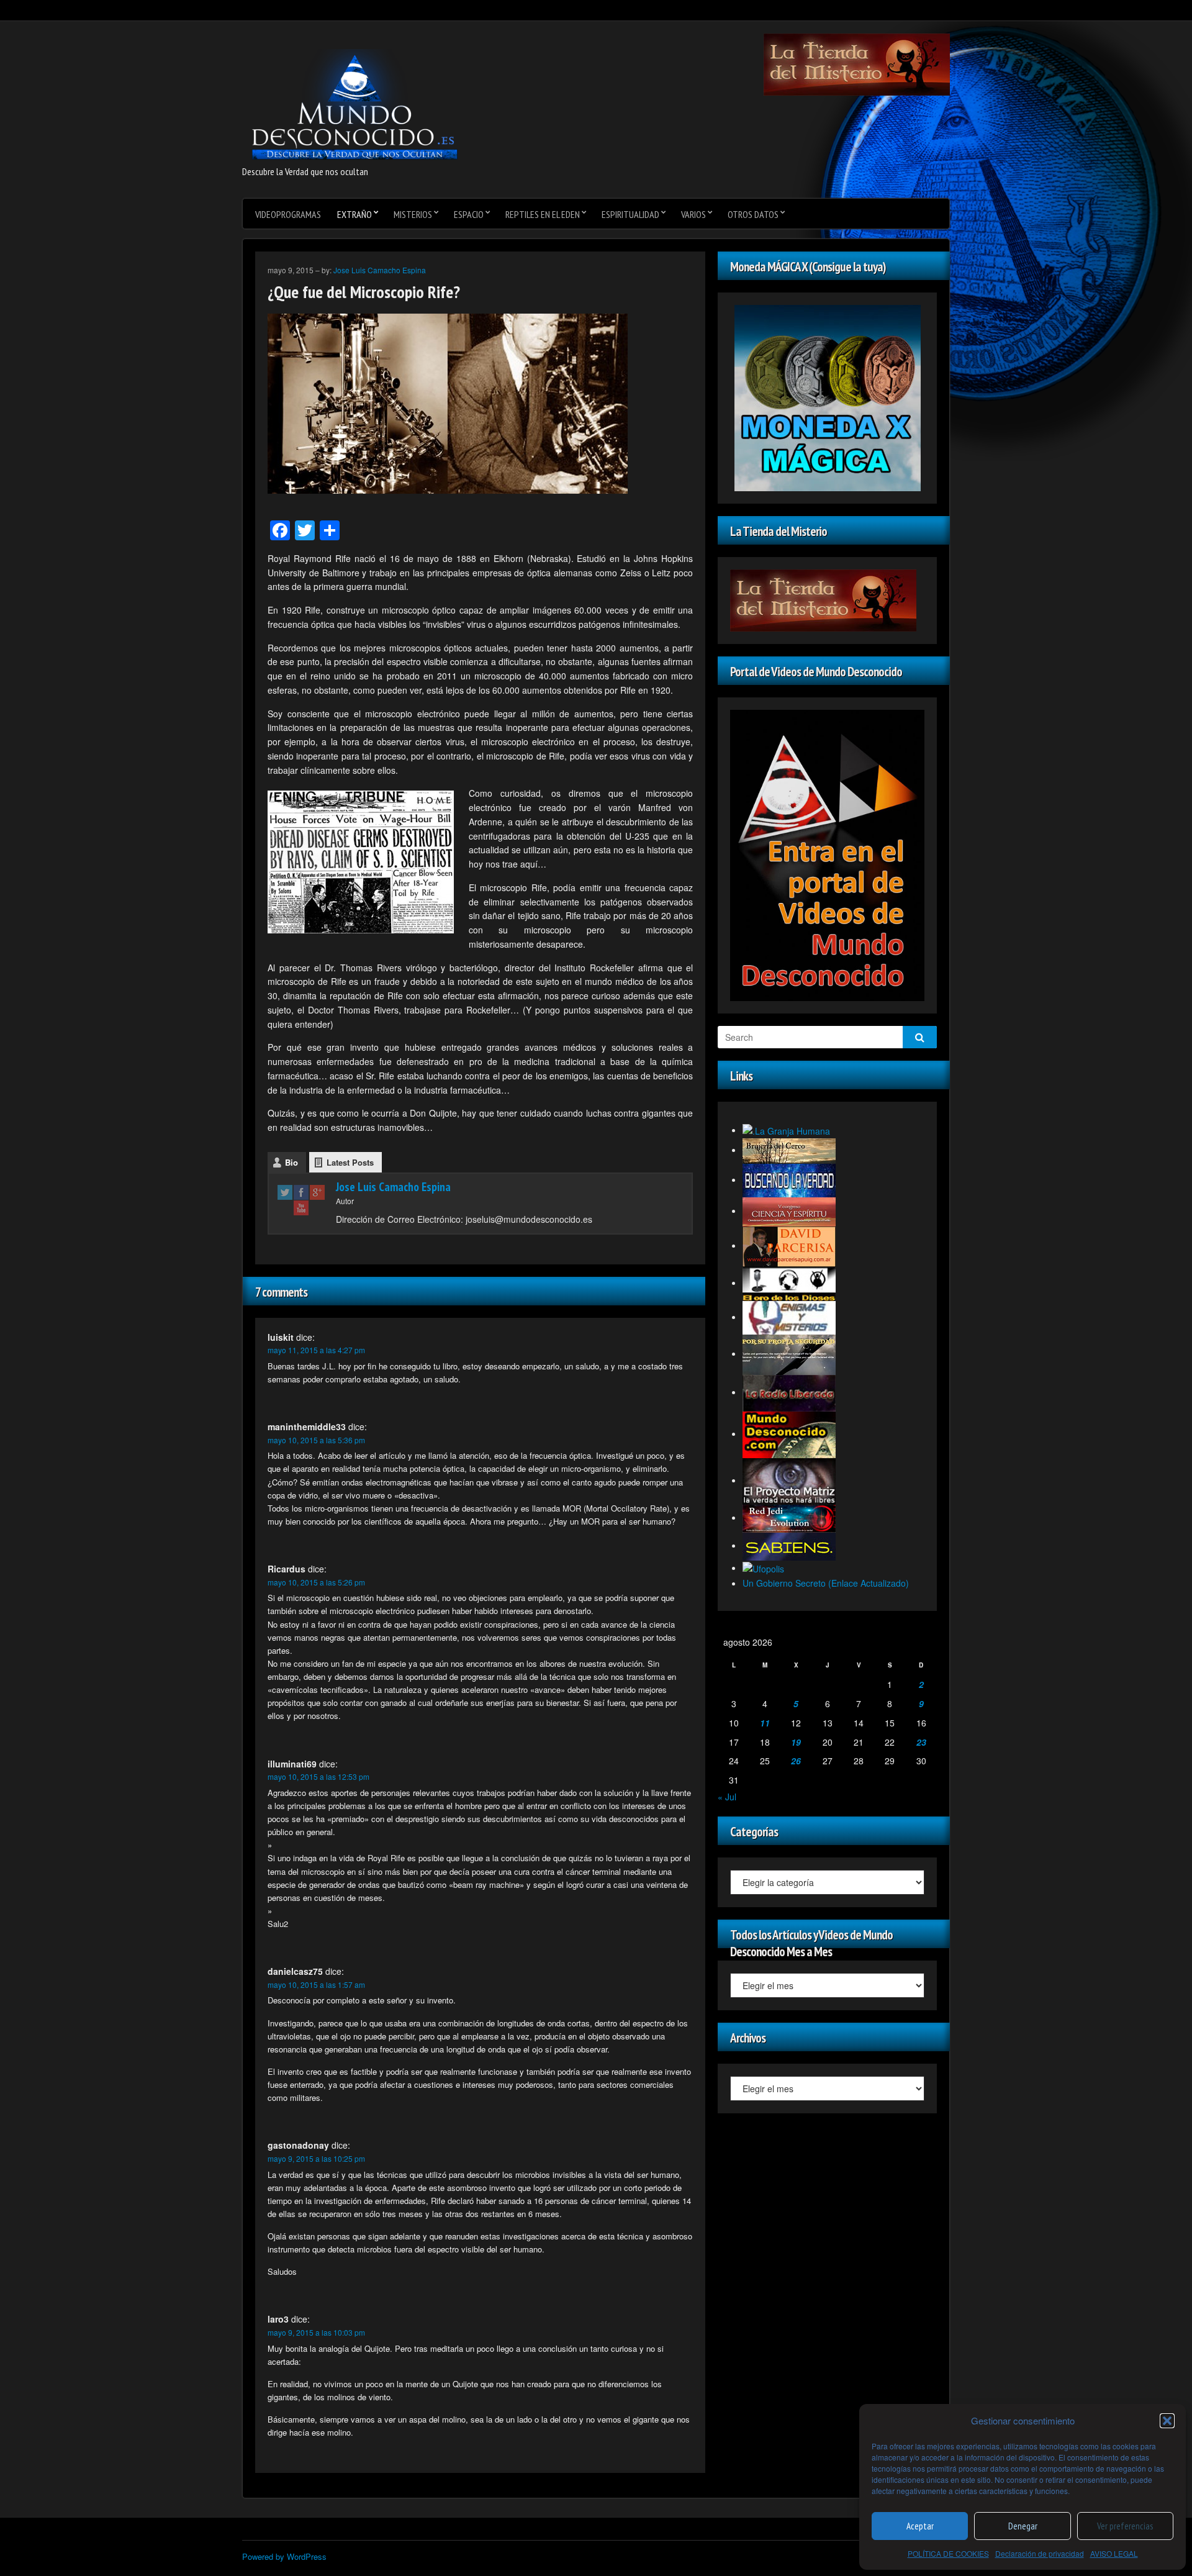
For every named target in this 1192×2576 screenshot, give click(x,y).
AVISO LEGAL (1114, 2553)
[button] (1167, 2421)
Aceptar (920, 2526)
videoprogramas (288, 214)
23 (921, 1742)
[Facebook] (301, 1192)
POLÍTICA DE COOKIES (948, 2553)
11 (765, 1723)
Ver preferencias (1125, 2526)
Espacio (469, 214)
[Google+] (317, 1192)
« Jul (727, 1797)
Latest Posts (350, 1162)
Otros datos (753, 214)
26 (796, 1761)
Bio (291, 1162)
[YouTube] (301, 1208)
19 (796, 1742)
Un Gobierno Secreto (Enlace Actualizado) (826, 1583)
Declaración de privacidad (1040, 2553)
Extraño (354, 214)
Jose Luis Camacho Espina (380, 270)
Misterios (413, 214)
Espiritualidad (630, 214)
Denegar (1023, 2526)
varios (693, 214)
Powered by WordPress (284, 2556)
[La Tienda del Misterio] (857, 63)
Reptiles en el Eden (543, 214)
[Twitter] (285, 1192)
